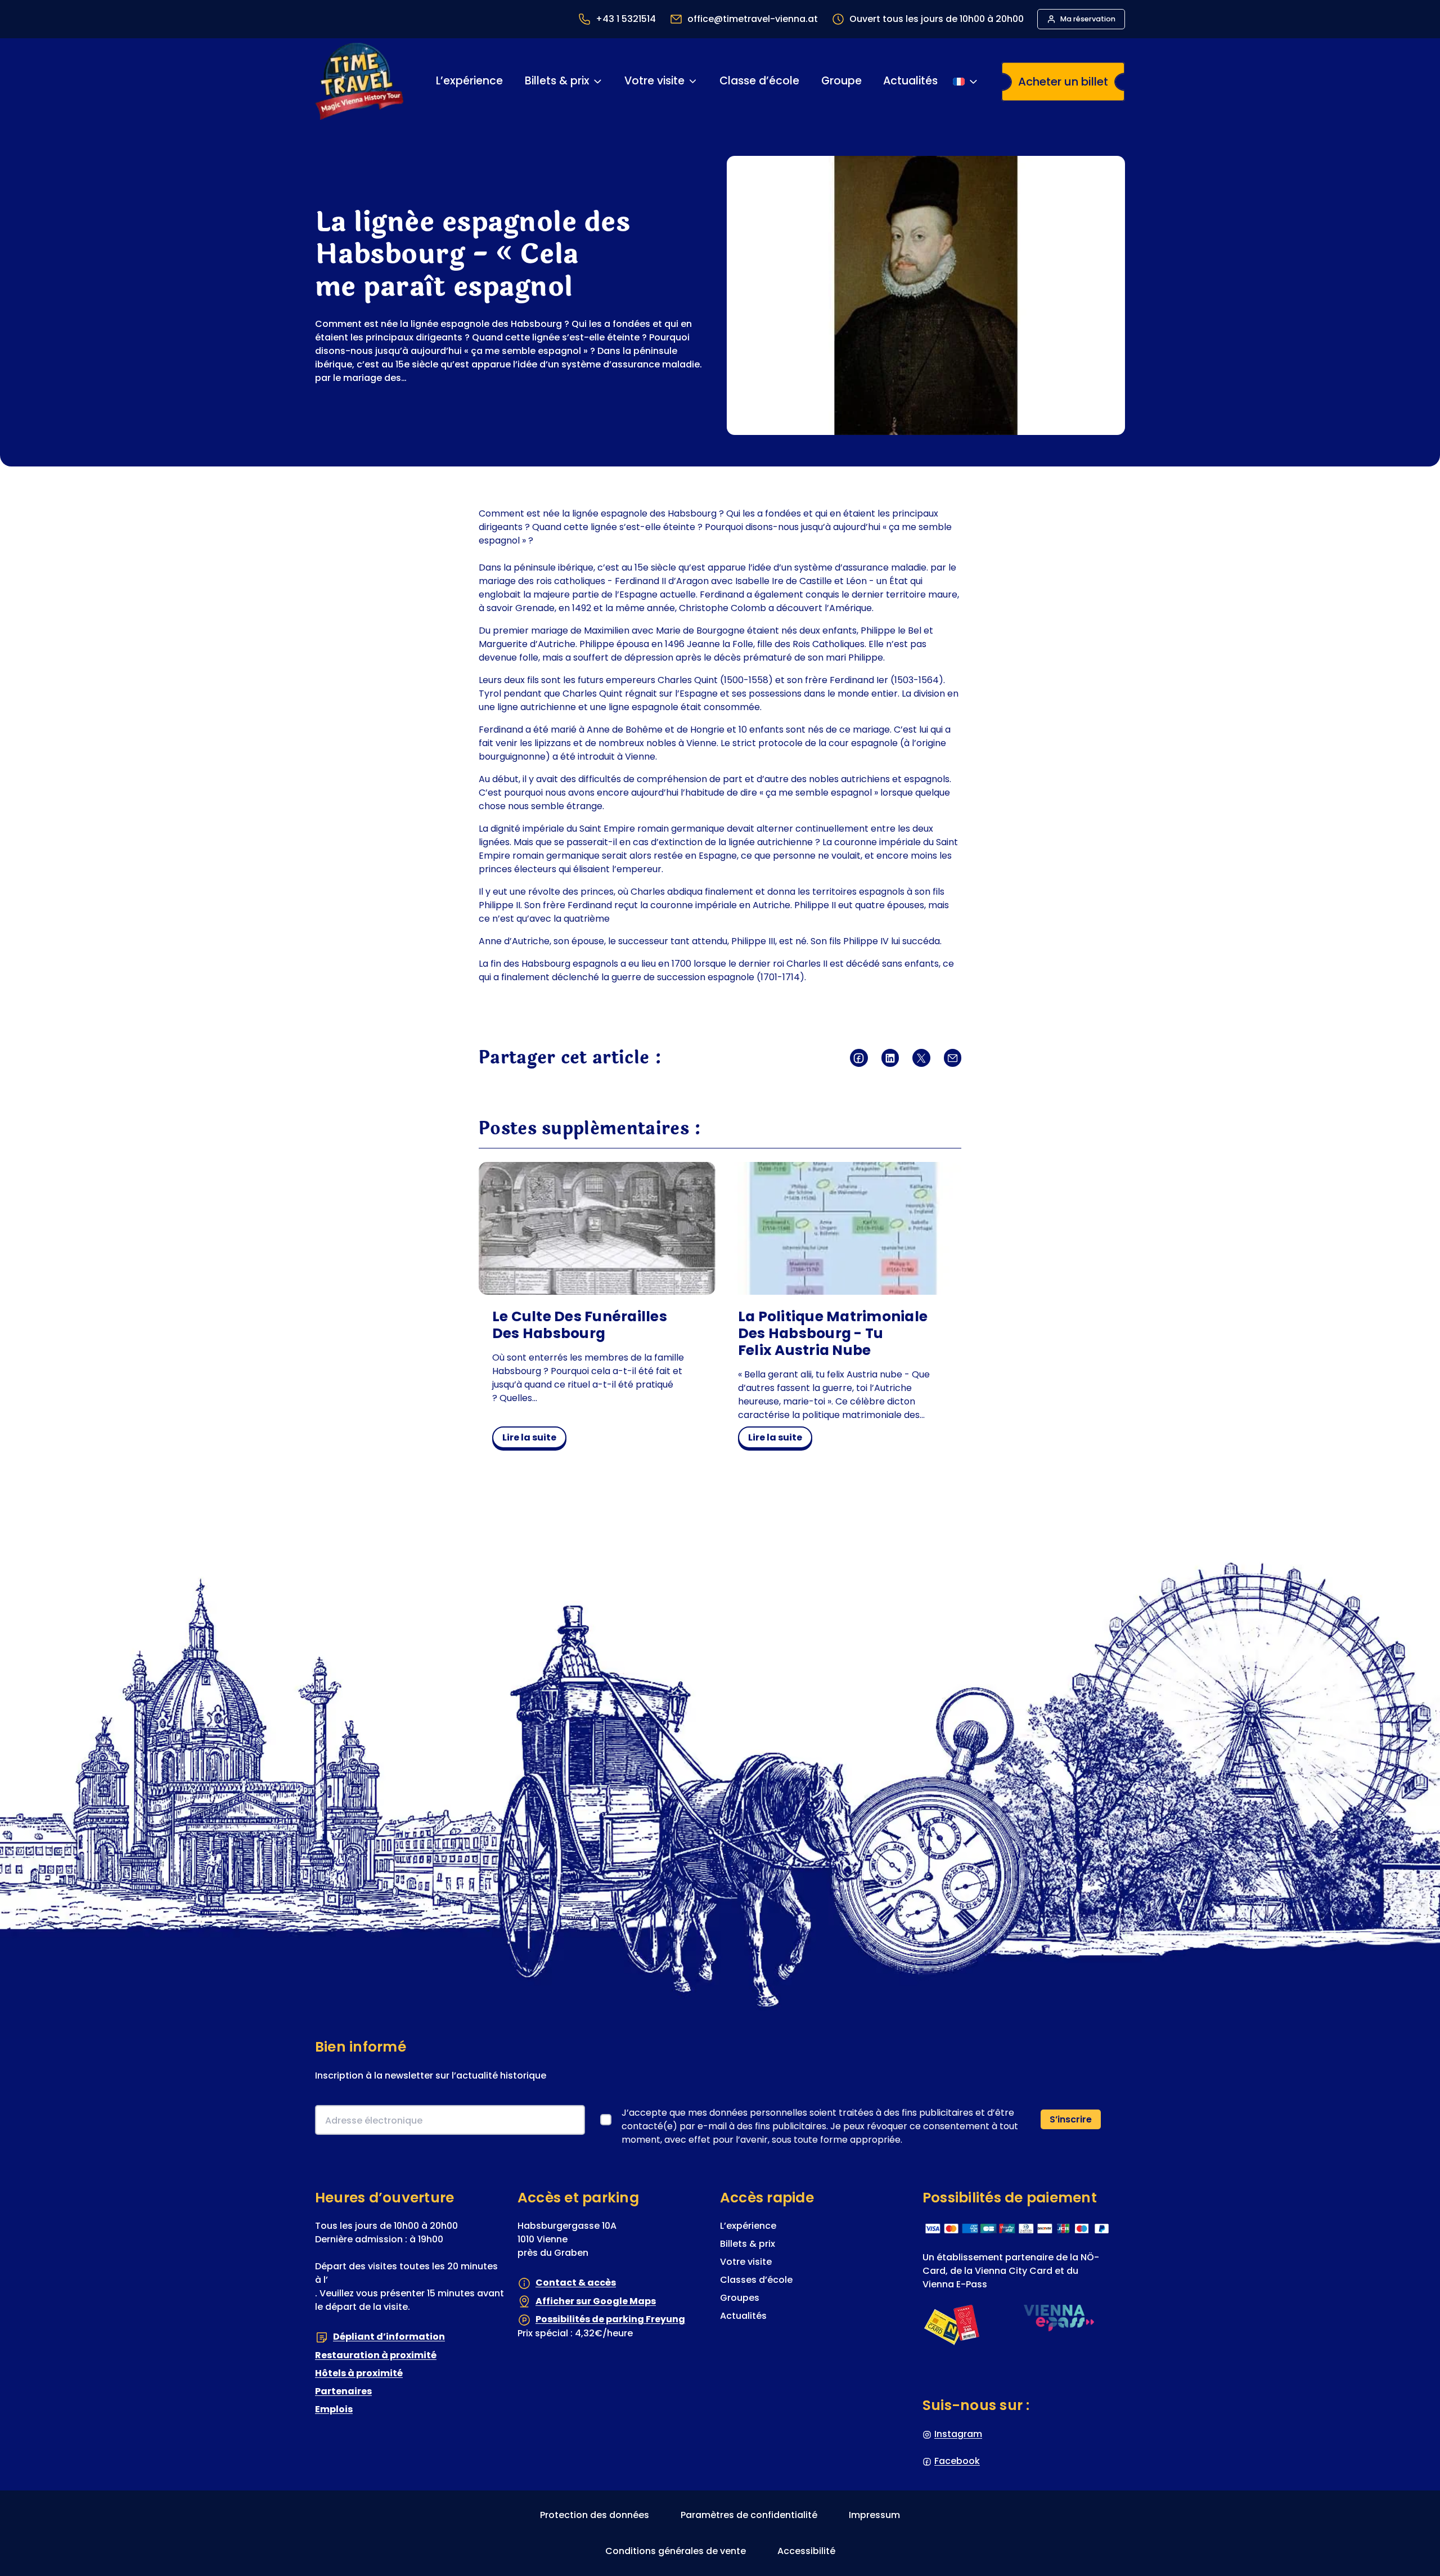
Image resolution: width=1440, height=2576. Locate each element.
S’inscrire (1071, 2119)
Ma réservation (1088, 19)
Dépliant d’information (389, 2337)
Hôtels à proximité (359, 2373)
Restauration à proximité (376, 2355)
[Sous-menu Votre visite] (693, 81)
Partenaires (343, 2391)
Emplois (334, 2409)
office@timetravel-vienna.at (753, 19)
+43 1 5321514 (626, 19)
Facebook (957, 2461)
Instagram (958, 2434)
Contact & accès (576, 2283)
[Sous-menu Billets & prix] (597, 81)
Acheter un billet (1063, 82)
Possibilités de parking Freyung (610, 2319)
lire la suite (532, 1439)
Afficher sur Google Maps (596, 2301)
